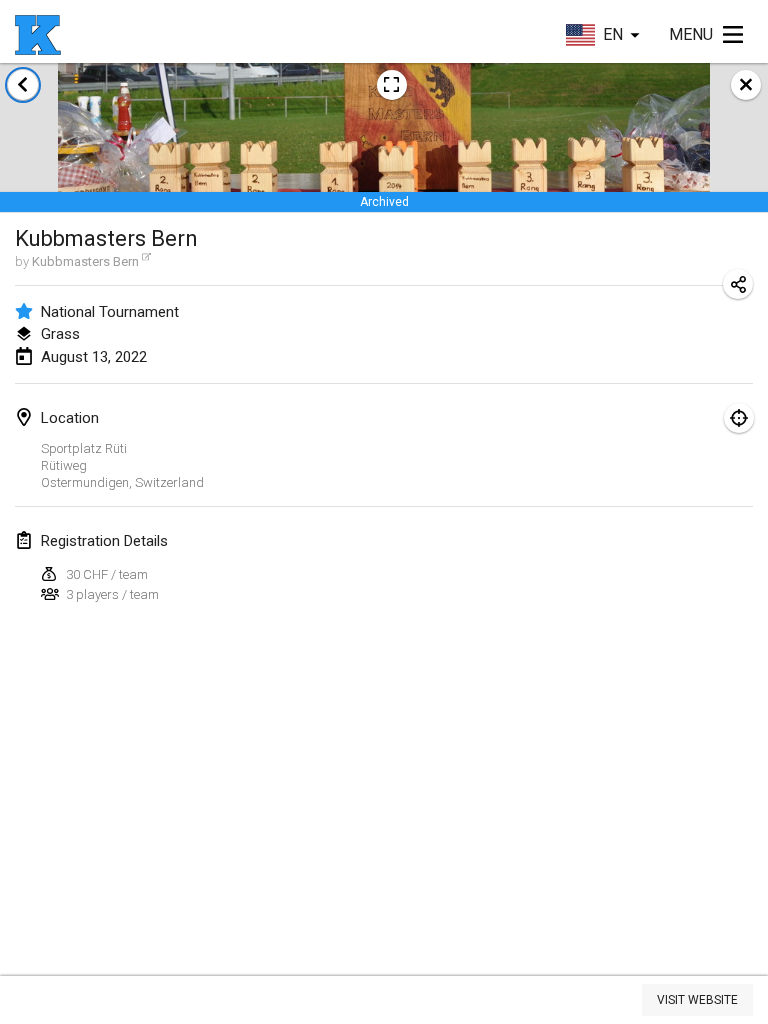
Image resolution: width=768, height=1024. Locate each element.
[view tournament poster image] (392, 85)
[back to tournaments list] (23, 85)
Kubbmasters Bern (85, 261)
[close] (746, 85)
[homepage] (38, 35)
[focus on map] (739, 418)
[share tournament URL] (738, 284)
